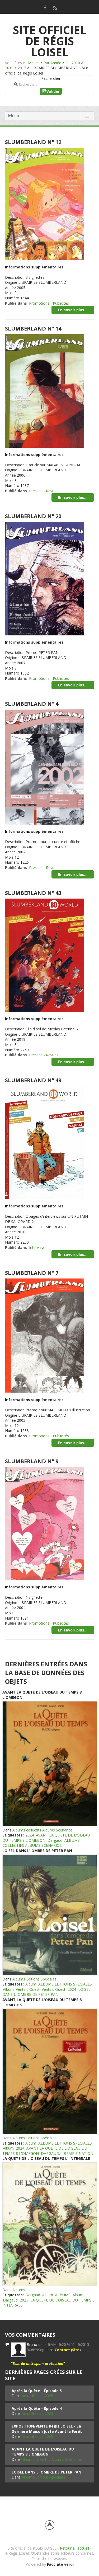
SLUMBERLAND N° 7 (32, 1273)
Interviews (38, 1247)
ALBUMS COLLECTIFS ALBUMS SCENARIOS (41, 1843)
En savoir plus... (73, 310)
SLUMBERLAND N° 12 (33, 142)
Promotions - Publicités (49, 303)
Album (31, 1984)
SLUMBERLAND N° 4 (32, 704)
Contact (62, 2350)
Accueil (33, 63)
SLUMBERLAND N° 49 (33, 1080)
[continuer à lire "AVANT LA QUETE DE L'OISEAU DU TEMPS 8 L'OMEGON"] (49, 1764)
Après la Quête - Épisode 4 (37, 2408)
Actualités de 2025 (37, 2396)
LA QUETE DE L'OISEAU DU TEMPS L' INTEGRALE (46, 2158)
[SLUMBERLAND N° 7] (45, 1335)
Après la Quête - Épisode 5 (37, 2391)
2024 (30, 1835)
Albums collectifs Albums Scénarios (43, 1830)
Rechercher (51, 78)
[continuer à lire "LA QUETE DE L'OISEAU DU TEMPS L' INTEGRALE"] (49, 2224)
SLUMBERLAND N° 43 (33, 893)
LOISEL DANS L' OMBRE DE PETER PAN (37, 1851)
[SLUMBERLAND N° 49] (45, 1142)
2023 (24, 2300)
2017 (22, 68)
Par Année (52, 63)
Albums (19, 2290)
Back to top (50, 2525)
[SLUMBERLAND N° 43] (45, 955)
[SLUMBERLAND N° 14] (45, 390)
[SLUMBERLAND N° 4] (45, 767)
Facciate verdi (60, 2564)
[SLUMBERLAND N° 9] (45, 1523)
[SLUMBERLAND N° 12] (45, 203)
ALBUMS (63, 2295)
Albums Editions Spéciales (34, 1979)
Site (76, 2350)
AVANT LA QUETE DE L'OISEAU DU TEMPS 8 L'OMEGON (43, 2452)
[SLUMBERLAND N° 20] (45, 578)
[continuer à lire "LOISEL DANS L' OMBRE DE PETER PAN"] (49, 1915)
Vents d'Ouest (28, 1989)
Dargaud (55, 1840)
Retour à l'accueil (74, 2548)
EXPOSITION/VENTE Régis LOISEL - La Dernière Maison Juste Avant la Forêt (47, 2429)
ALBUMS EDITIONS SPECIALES (65, 1984)
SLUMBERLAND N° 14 (33, 329)
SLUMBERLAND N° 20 (33, 516)
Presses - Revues (44, 491)
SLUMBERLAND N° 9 (32, 1461)
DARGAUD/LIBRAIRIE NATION (67, 2153)
